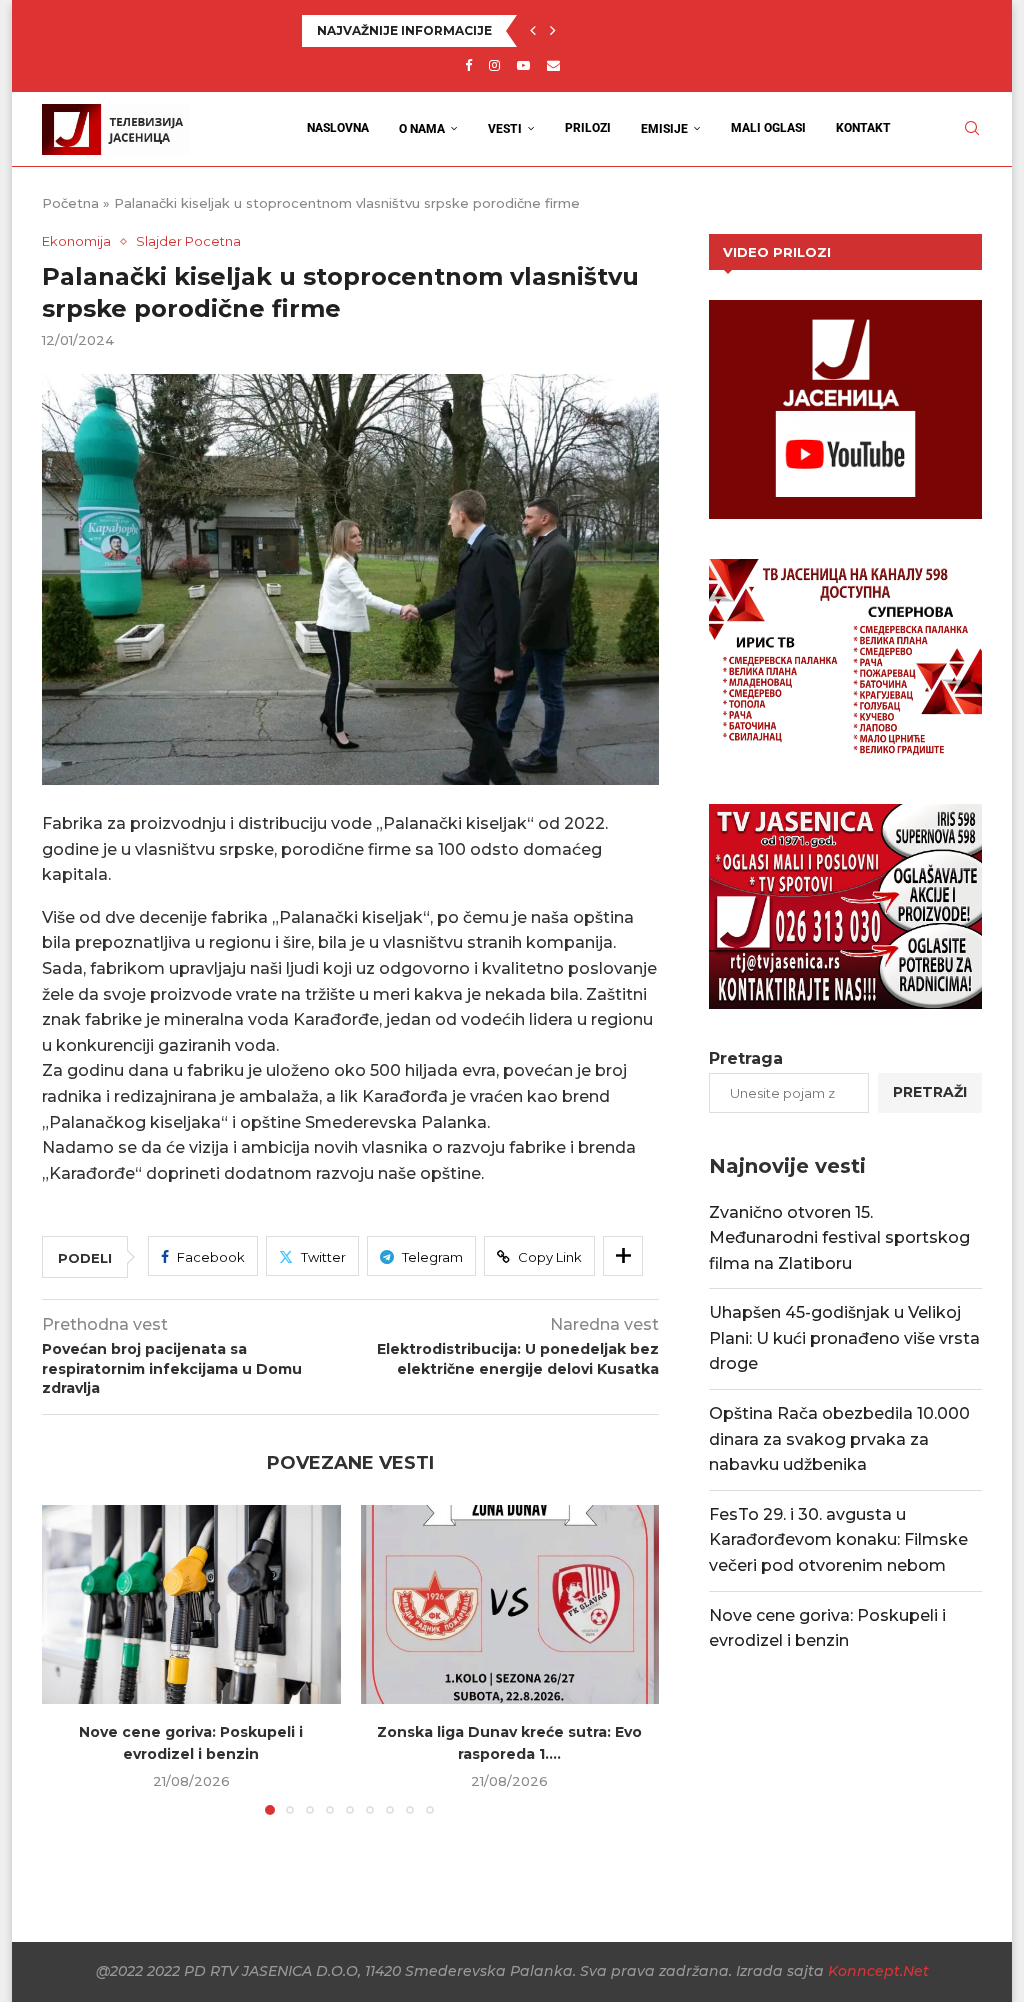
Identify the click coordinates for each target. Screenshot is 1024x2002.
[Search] (972, 128)
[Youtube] (523, 65)
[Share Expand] (623, 1256)
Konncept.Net (878, 1971)
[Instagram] (494, 65)
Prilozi (588, 128)
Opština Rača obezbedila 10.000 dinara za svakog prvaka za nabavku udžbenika (839, 1439)
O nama (422, 129)
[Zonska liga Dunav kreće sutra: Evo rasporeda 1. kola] (510, 1604)
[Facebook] (468, 65)
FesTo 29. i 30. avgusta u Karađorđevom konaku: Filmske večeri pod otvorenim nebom (838, 1540)
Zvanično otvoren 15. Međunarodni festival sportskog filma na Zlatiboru (839, 1238)
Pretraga (746, 1058)
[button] (533, 31)
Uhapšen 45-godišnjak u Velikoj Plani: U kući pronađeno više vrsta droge (844, 1338)
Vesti (505, 129)
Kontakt (863, 128)
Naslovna (338, 128)
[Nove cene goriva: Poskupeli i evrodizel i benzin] (191, 1604)
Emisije (664, 129)
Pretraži (930, 1092)
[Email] (553, 65)
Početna (70, 203)
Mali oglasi (768, 128)
